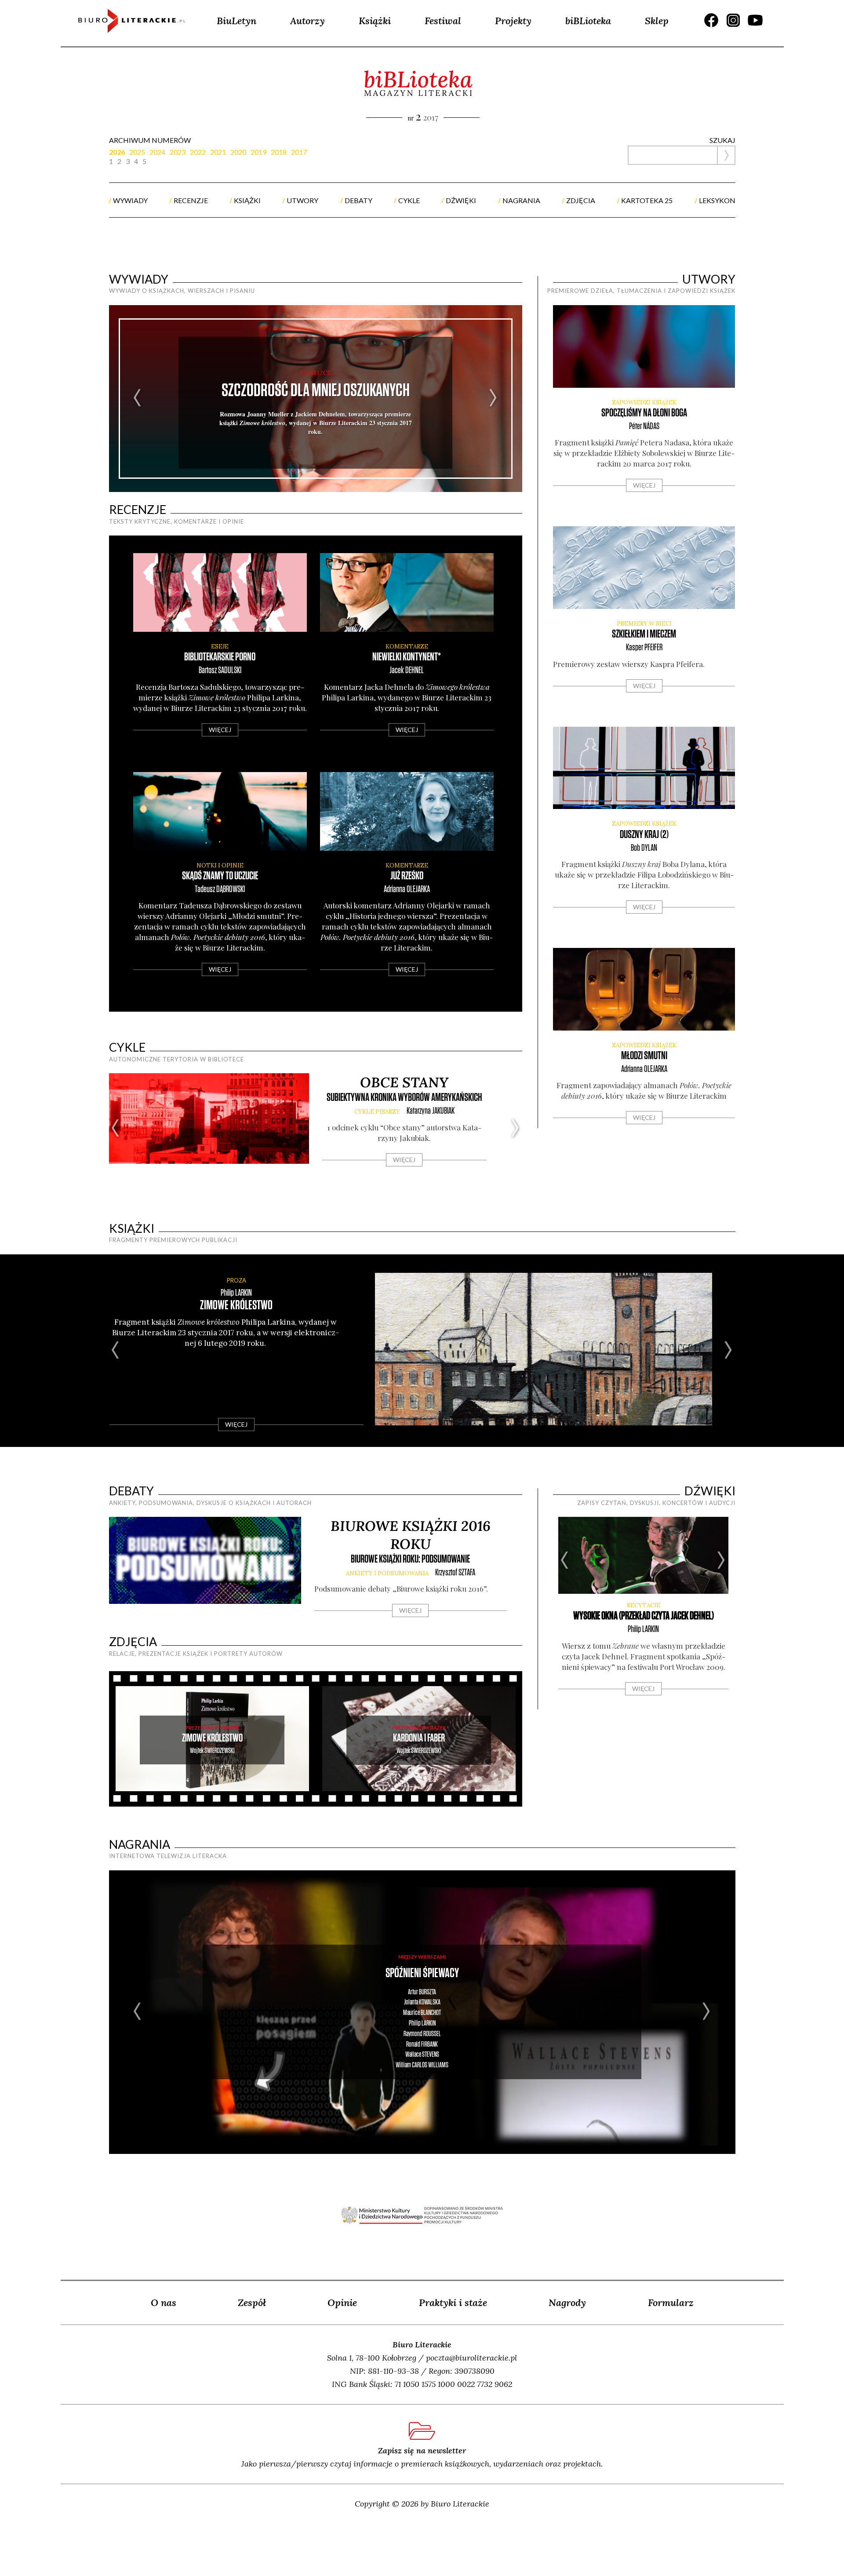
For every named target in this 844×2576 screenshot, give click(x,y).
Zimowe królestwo (236, 1306)
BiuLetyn (236, 21)
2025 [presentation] (137, 152)
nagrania (521, 200)
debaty (358, 200)
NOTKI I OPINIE (220, 865)
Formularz (671, 2303)
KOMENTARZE (407, 647)
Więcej (220, 730)
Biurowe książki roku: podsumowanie (410, 1559)
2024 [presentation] (157, 152)
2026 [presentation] (117, 152)
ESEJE (220, 647)
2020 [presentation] (238, 152)
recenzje (191, 200)
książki (247, 200)
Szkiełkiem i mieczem (644, 634)
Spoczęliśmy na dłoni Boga (644, 413)
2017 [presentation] (299, 152)
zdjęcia (581, 200)
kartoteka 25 (647, 200)
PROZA (236, 1280)
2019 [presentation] (258, 152)
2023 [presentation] (178, 152)
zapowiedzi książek (644, 403)
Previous (138, 399)
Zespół (252, 2303)
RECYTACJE (644, 1605)
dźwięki (461, 200)
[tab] (119, 152)
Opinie (342, 2303)
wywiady (130, 200)
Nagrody (567, 2303)
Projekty (513, 21)
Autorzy (307, 21)
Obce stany (404, 1082)
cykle (409, 200)
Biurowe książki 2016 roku (411, 1535)
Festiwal (443, 21)
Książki (375, 21)
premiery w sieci (644, 624)
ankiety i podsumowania (387, 1573)
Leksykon (717, 200)
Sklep (657, 21)
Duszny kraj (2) (644, 835)
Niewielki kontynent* (407, 657)
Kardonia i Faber (419, 1738)
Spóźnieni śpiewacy (422, 1973)
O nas (164, 2303)
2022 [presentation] (198, 152)
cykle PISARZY (377, 1112)
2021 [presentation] (218, 152)
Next (493, 399)
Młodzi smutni (644, 1056)
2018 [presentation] (279, 152)
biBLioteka (588, 21)
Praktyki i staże (453, 2303)
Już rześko (407, 876)
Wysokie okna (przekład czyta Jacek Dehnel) (644, 1616)
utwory (302, 200)
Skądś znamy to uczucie (220, 876)
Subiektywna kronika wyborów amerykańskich (404, 1098)
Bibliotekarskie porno (220, 657)
